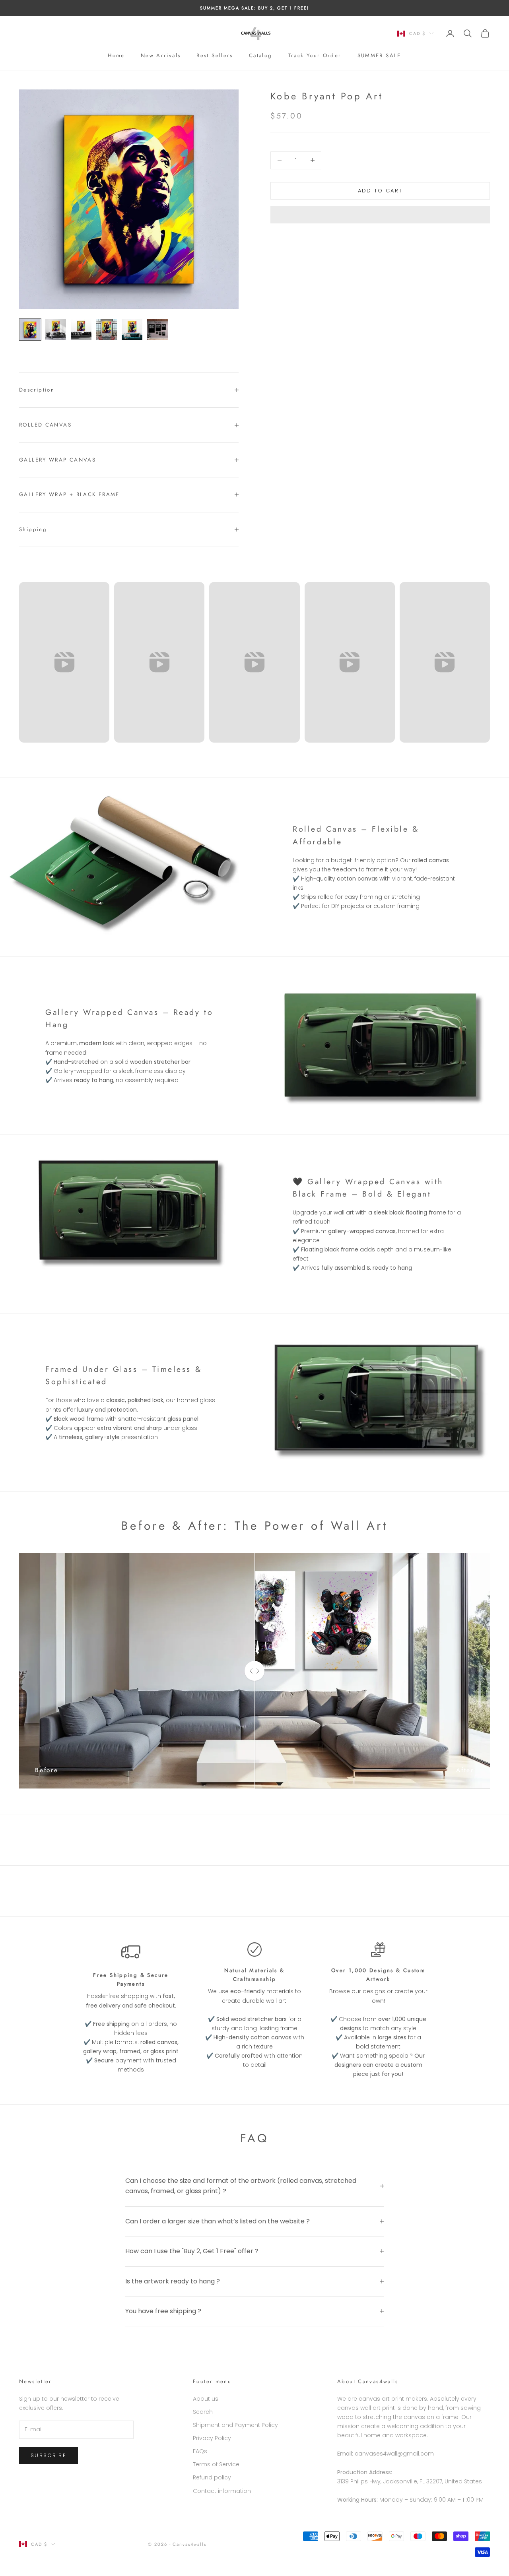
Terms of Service (216, 2464)
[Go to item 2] (56, 330)
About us (206, 2399)
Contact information (222, 2491)
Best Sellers (215, 55)
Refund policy (212, 2477)
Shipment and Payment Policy (235, 2425)
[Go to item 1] (30, 330)
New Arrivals (161, 55)
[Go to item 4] (107, 330)
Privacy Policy (212, 2438)
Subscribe (49, 2455)
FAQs (200, 2451)
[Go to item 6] (157, 330)
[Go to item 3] (81, 330)
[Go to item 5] (132, 330)
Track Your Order (315, 55)
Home (116, 55)
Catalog (261, 55)
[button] (380, 215)
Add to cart (380, 191)
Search (203, 2412)
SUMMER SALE (379, 55)
